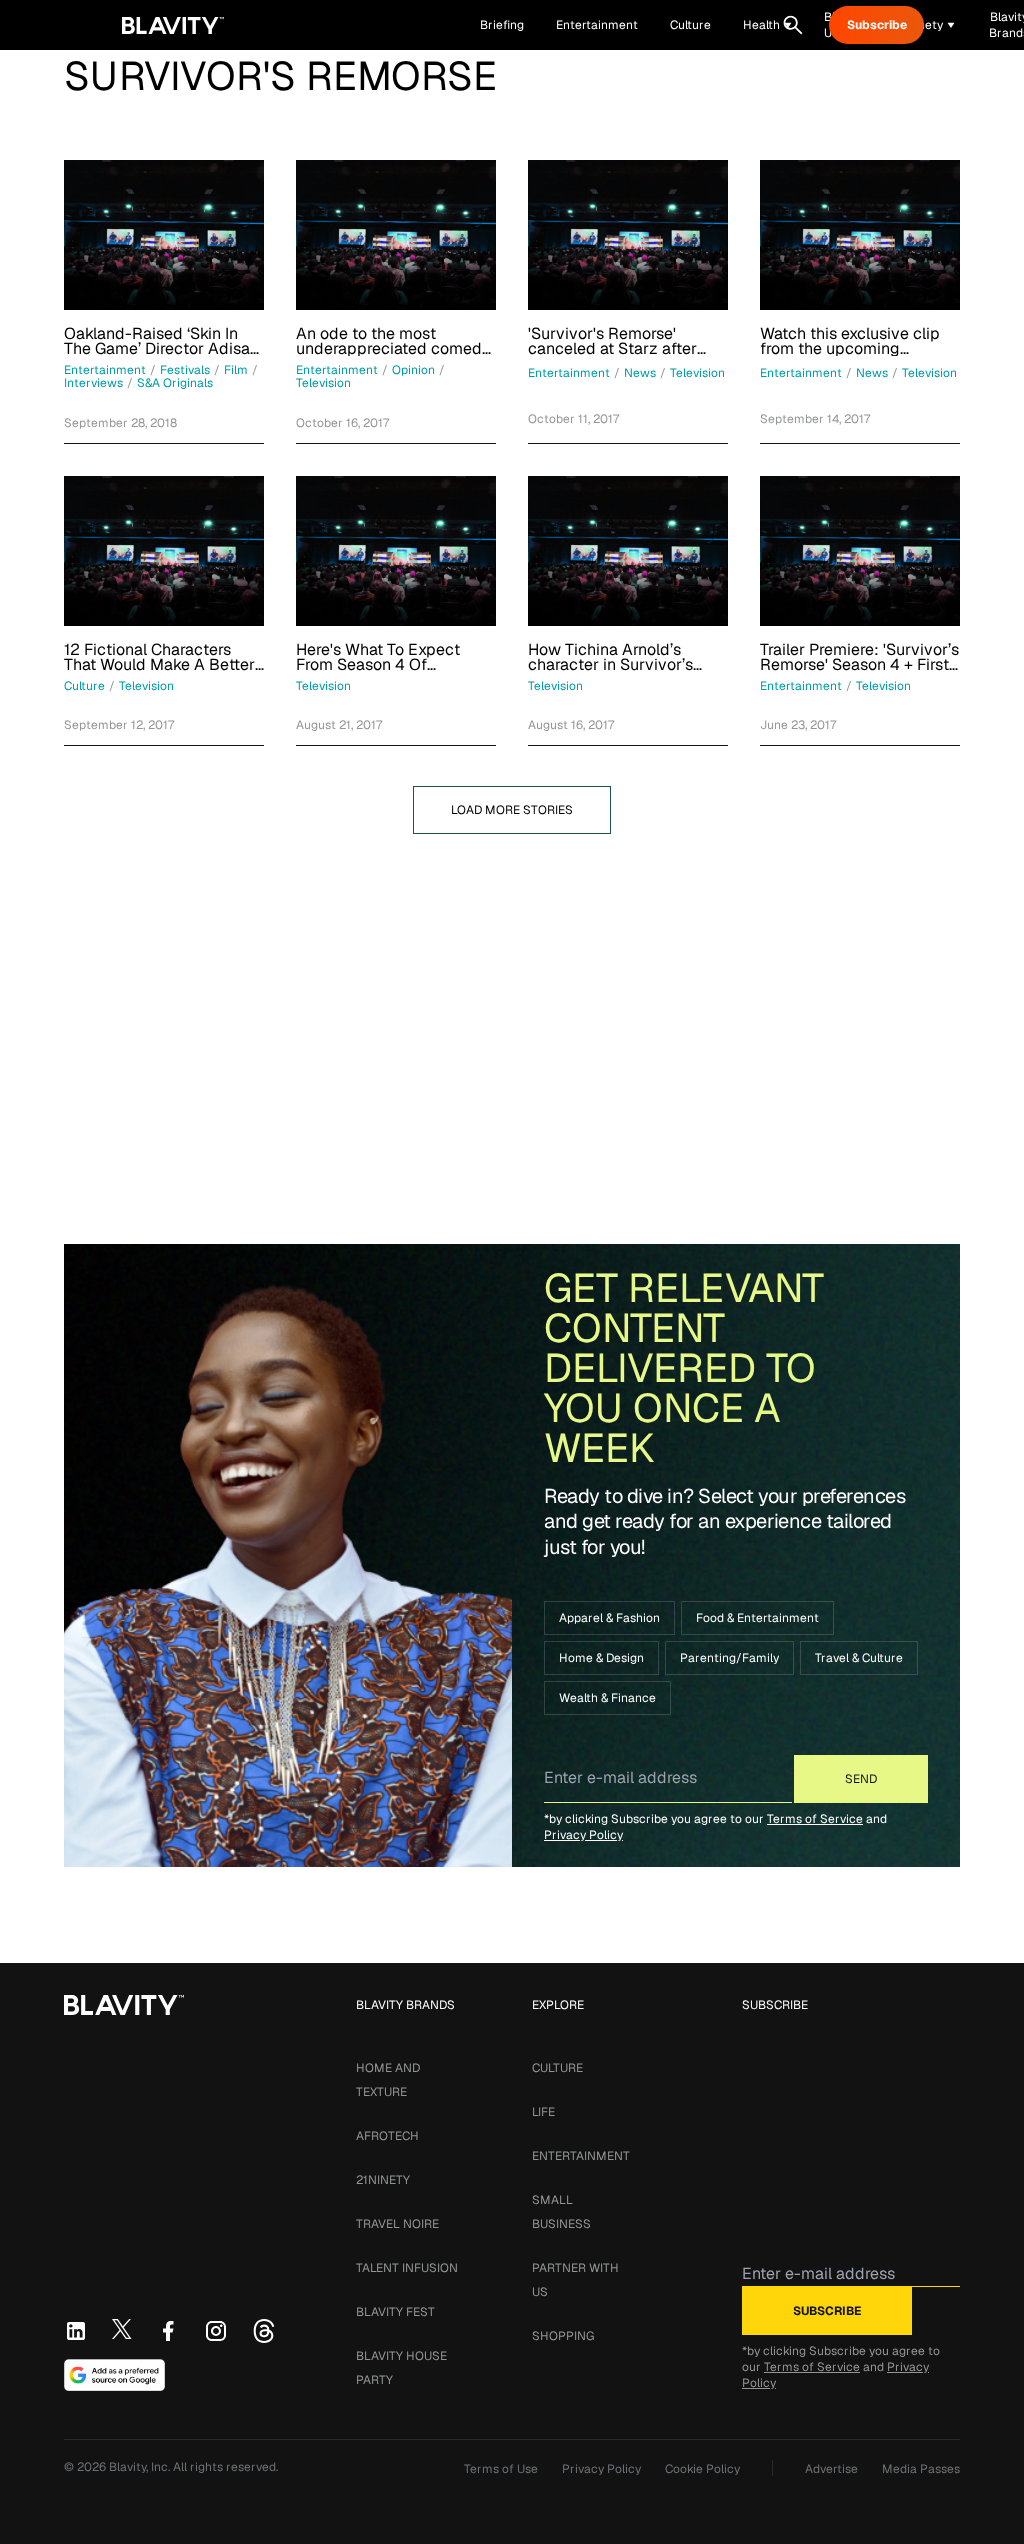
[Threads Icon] (264, 2331)
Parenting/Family (729, 1658)
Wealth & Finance (607, 1698)
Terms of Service (815, 1819)
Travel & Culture (859, 1658)
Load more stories (512, 810)
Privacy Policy (583, 1835)
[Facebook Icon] (168, 2331)
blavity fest (395, 2312)
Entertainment (581, 2156)
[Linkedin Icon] (76, 2331)
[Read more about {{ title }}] (164, 235)
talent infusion (407, 2268)
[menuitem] (767, 25)
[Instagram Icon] (216, 2331)
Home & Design (601, 1658)
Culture (557, 2068)
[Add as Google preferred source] (114, 2375)
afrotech (387, 2136)
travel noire (397, 2224)
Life (543, 2112)
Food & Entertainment (757, 1618)
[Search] (793, 25)
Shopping (563, 2336)
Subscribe (877, 25)
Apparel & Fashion (609, 1618)
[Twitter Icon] (122, 2329)
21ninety (383, 2180)
